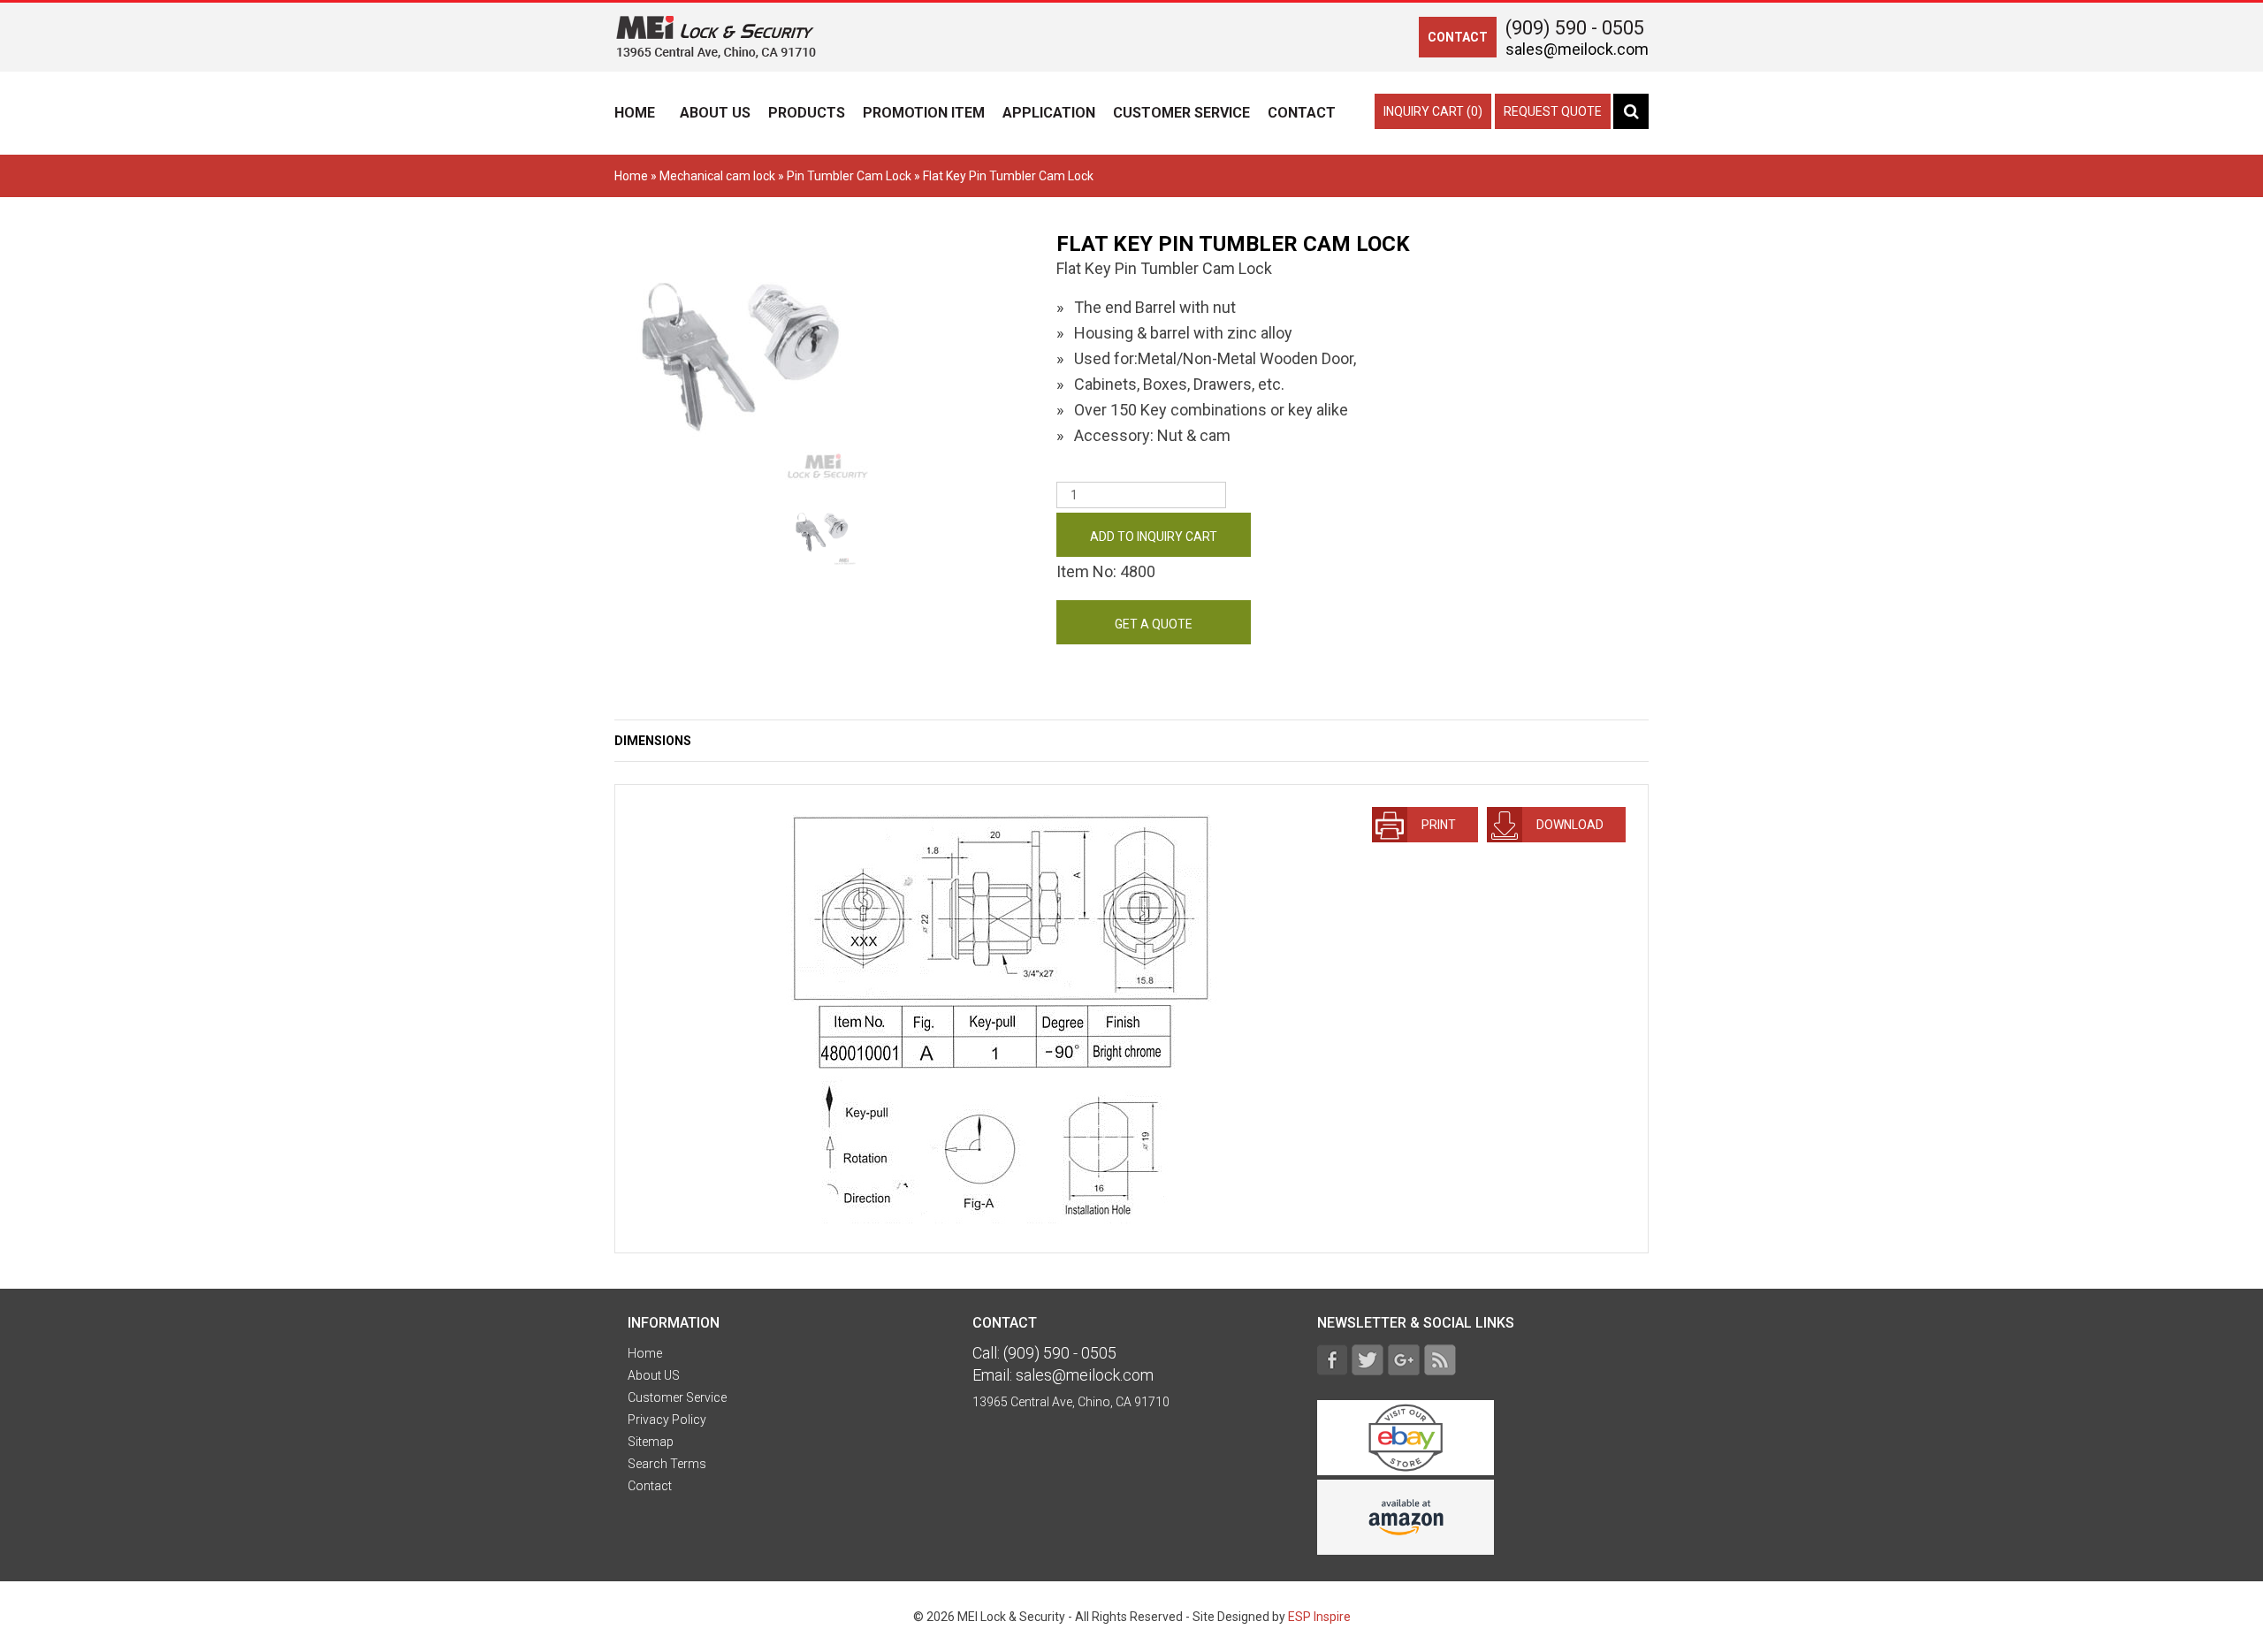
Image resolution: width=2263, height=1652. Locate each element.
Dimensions (653, 741)
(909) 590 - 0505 (1575, 28)
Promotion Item (924, 113)
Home (635, 113)
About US (715, 113)
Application (1049, 113)
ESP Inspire (1319, 1617)
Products (807, 113)
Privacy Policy (667, 1420)
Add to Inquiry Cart (1154, 537)
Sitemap (651, 1442)
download (1567, 825)
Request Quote (1553, 111)
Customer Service (1181, 113)
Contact (1302, 113)
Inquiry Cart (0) (1433, 111)
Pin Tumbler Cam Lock (849, 176)
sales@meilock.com (1577, 49)
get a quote (1154, 624)
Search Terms (667, 1464)
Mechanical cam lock (717, 176)
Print (1436, 825)
